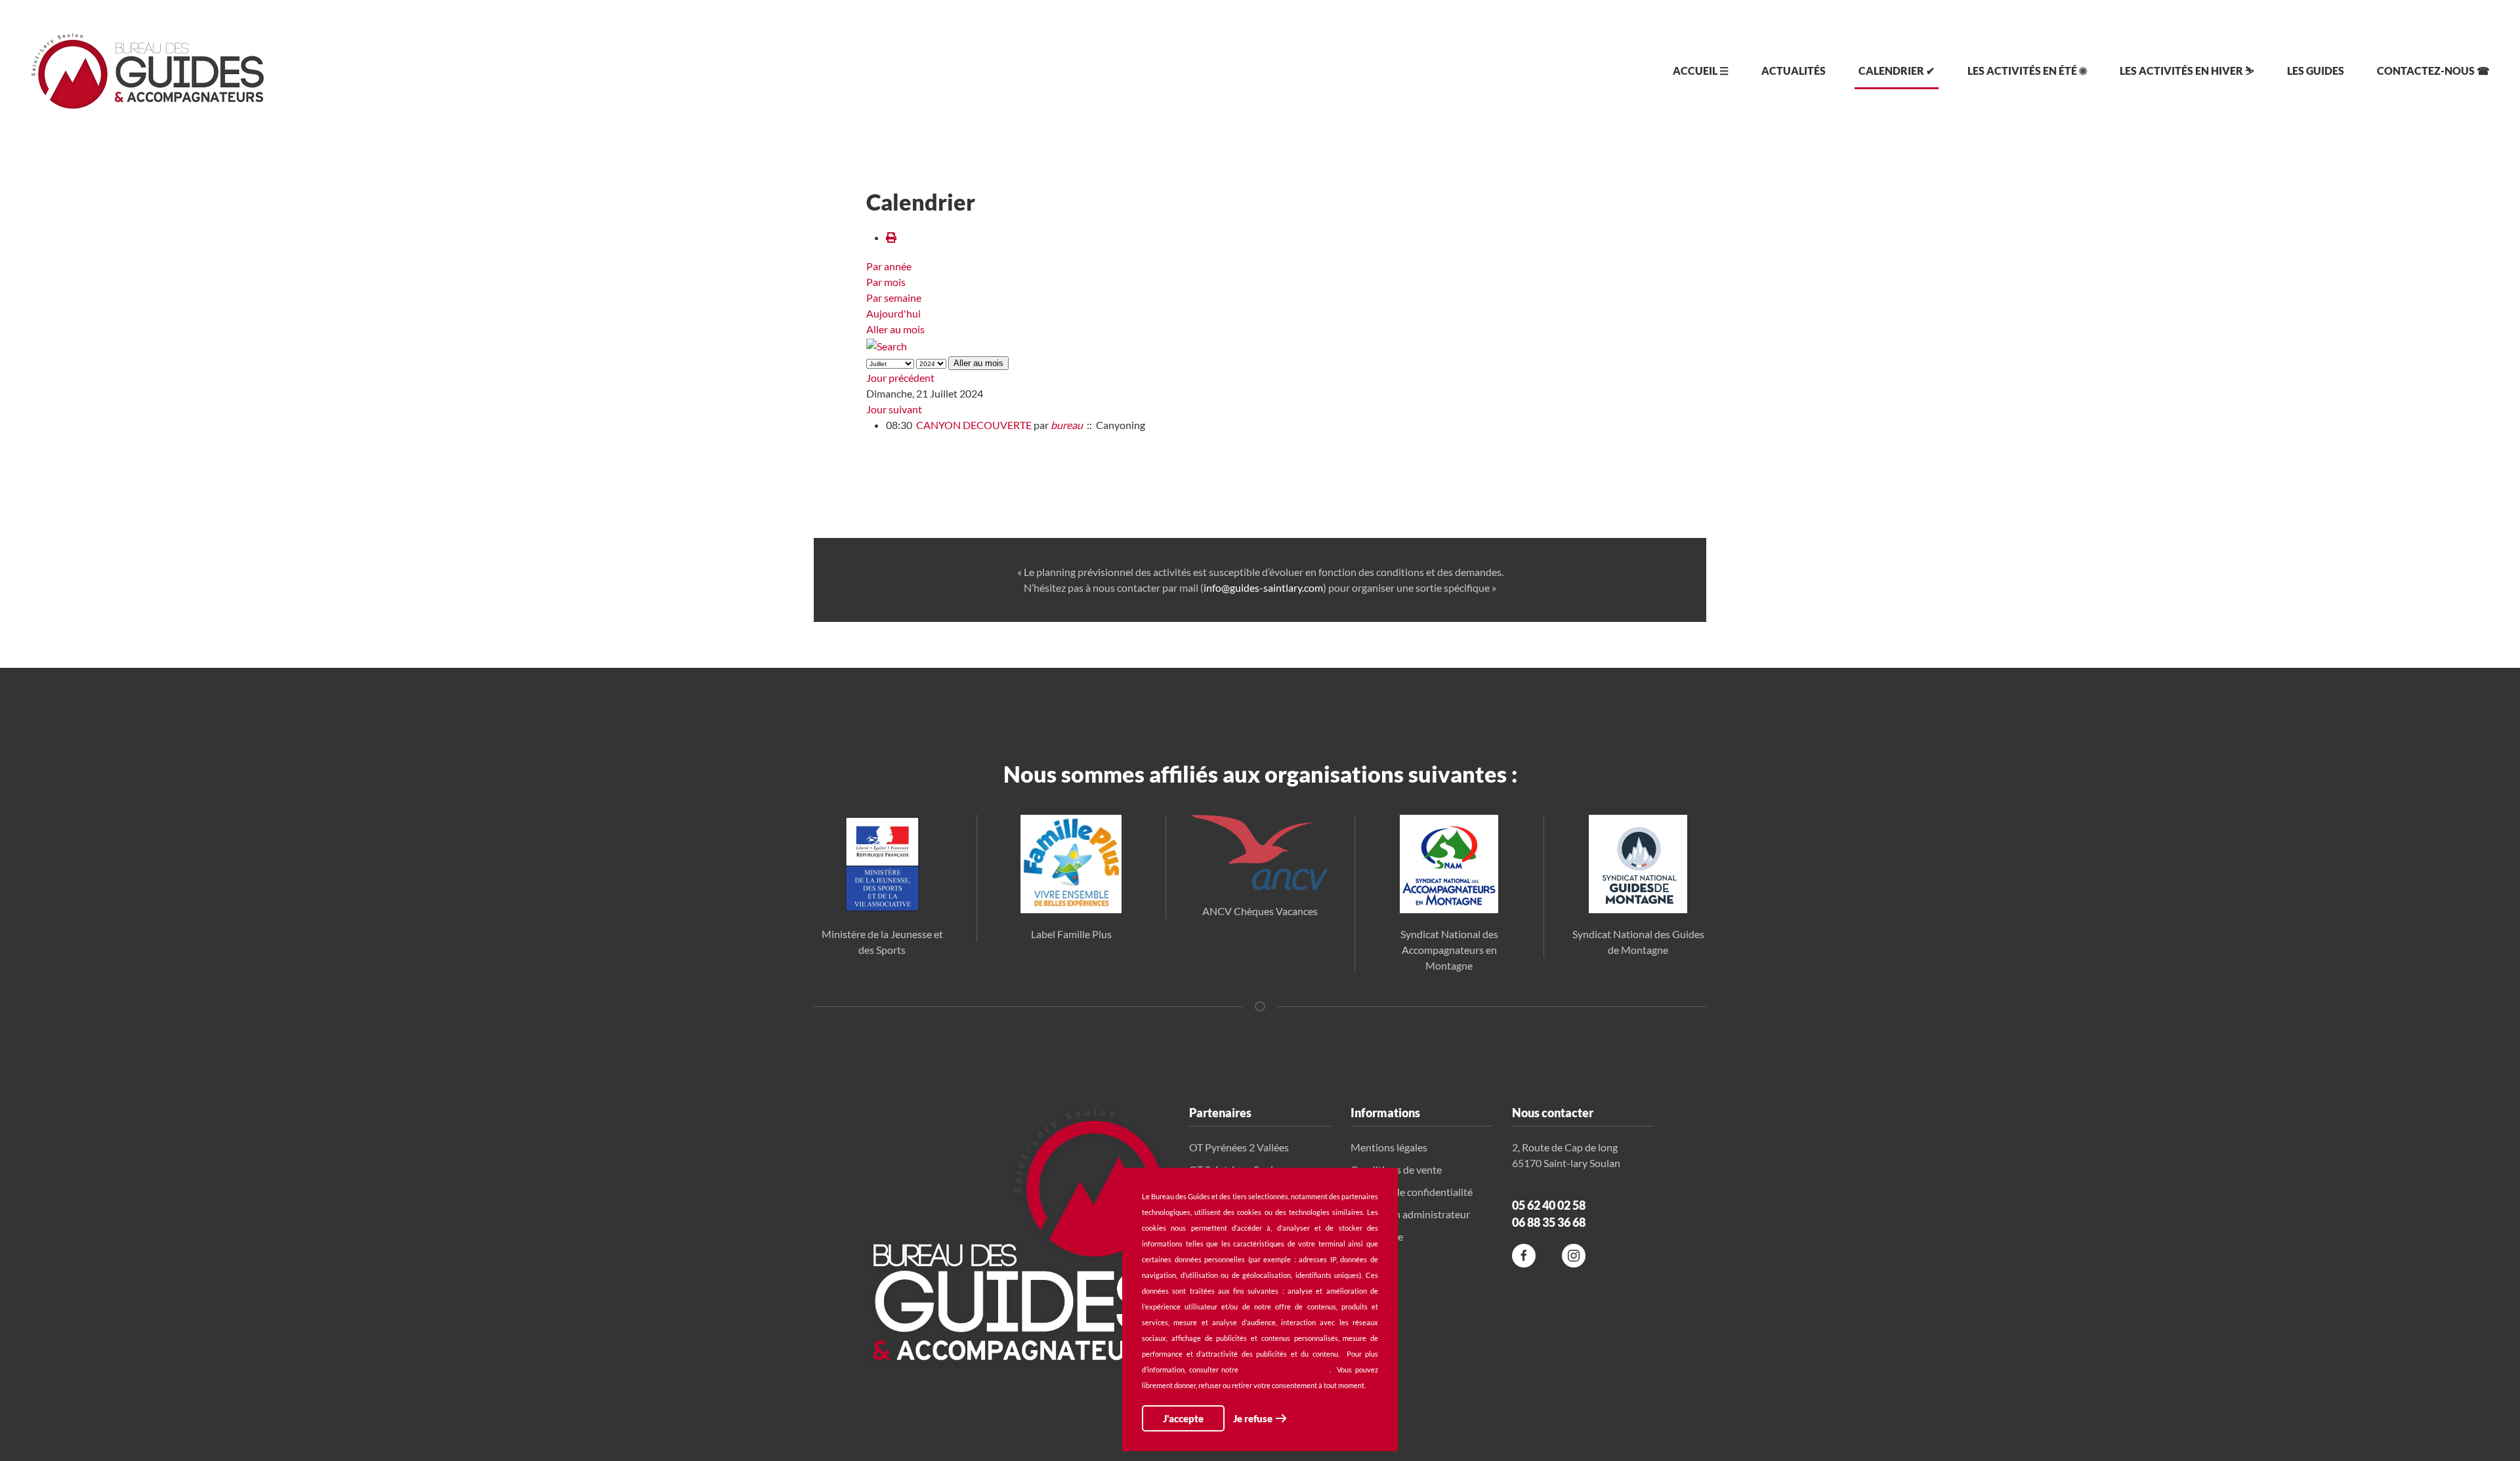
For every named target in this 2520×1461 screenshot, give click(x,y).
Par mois (886, 282)
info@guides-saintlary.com (1263, 587)
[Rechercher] (887, 345)
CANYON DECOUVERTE (974, 425)
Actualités (1794, 71)
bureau (1067, 425)
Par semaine (894, 298)
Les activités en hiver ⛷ (2187, 71)
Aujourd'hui (893, 313)
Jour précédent (900, 378)
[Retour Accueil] (148, 71)
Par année (889, 266)
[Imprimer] (891, 237)
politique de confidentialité (1286, 1369)
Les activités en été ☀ (2027, 71)
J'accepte (1183, 1418)
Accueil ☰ (1701, 71)
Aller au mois (895, 329)
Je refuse (1253, 1418)
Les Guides (2316, 71)
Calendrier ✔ (1897, 71)
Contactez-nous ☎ (2433, 71)
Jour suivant (894, 409)
